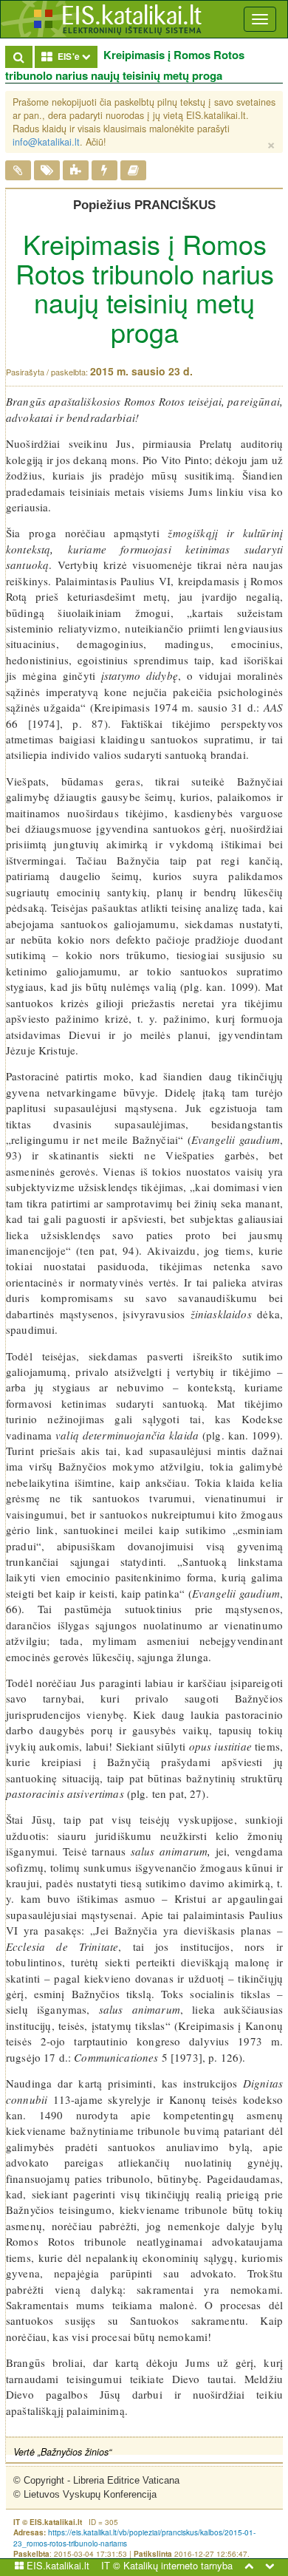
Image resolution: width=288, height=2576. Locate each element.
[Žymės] (47, 171)
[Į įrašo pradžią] (249, 2565)
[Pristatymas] (18, 171)
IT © (111, 2565)
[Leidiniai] (133, 171)
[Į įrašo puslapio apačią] (270, 2565)
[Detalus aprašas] (76, 171)
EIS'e (75, 56)
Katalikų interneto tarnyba (178, 2565)
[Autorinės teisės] (104, 171)
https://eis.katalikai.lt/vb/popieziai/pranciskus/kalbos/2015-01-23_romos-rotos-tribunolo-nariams (134, 2537)
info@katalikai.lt (46, 142)
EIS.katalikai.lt (56, 2565)
